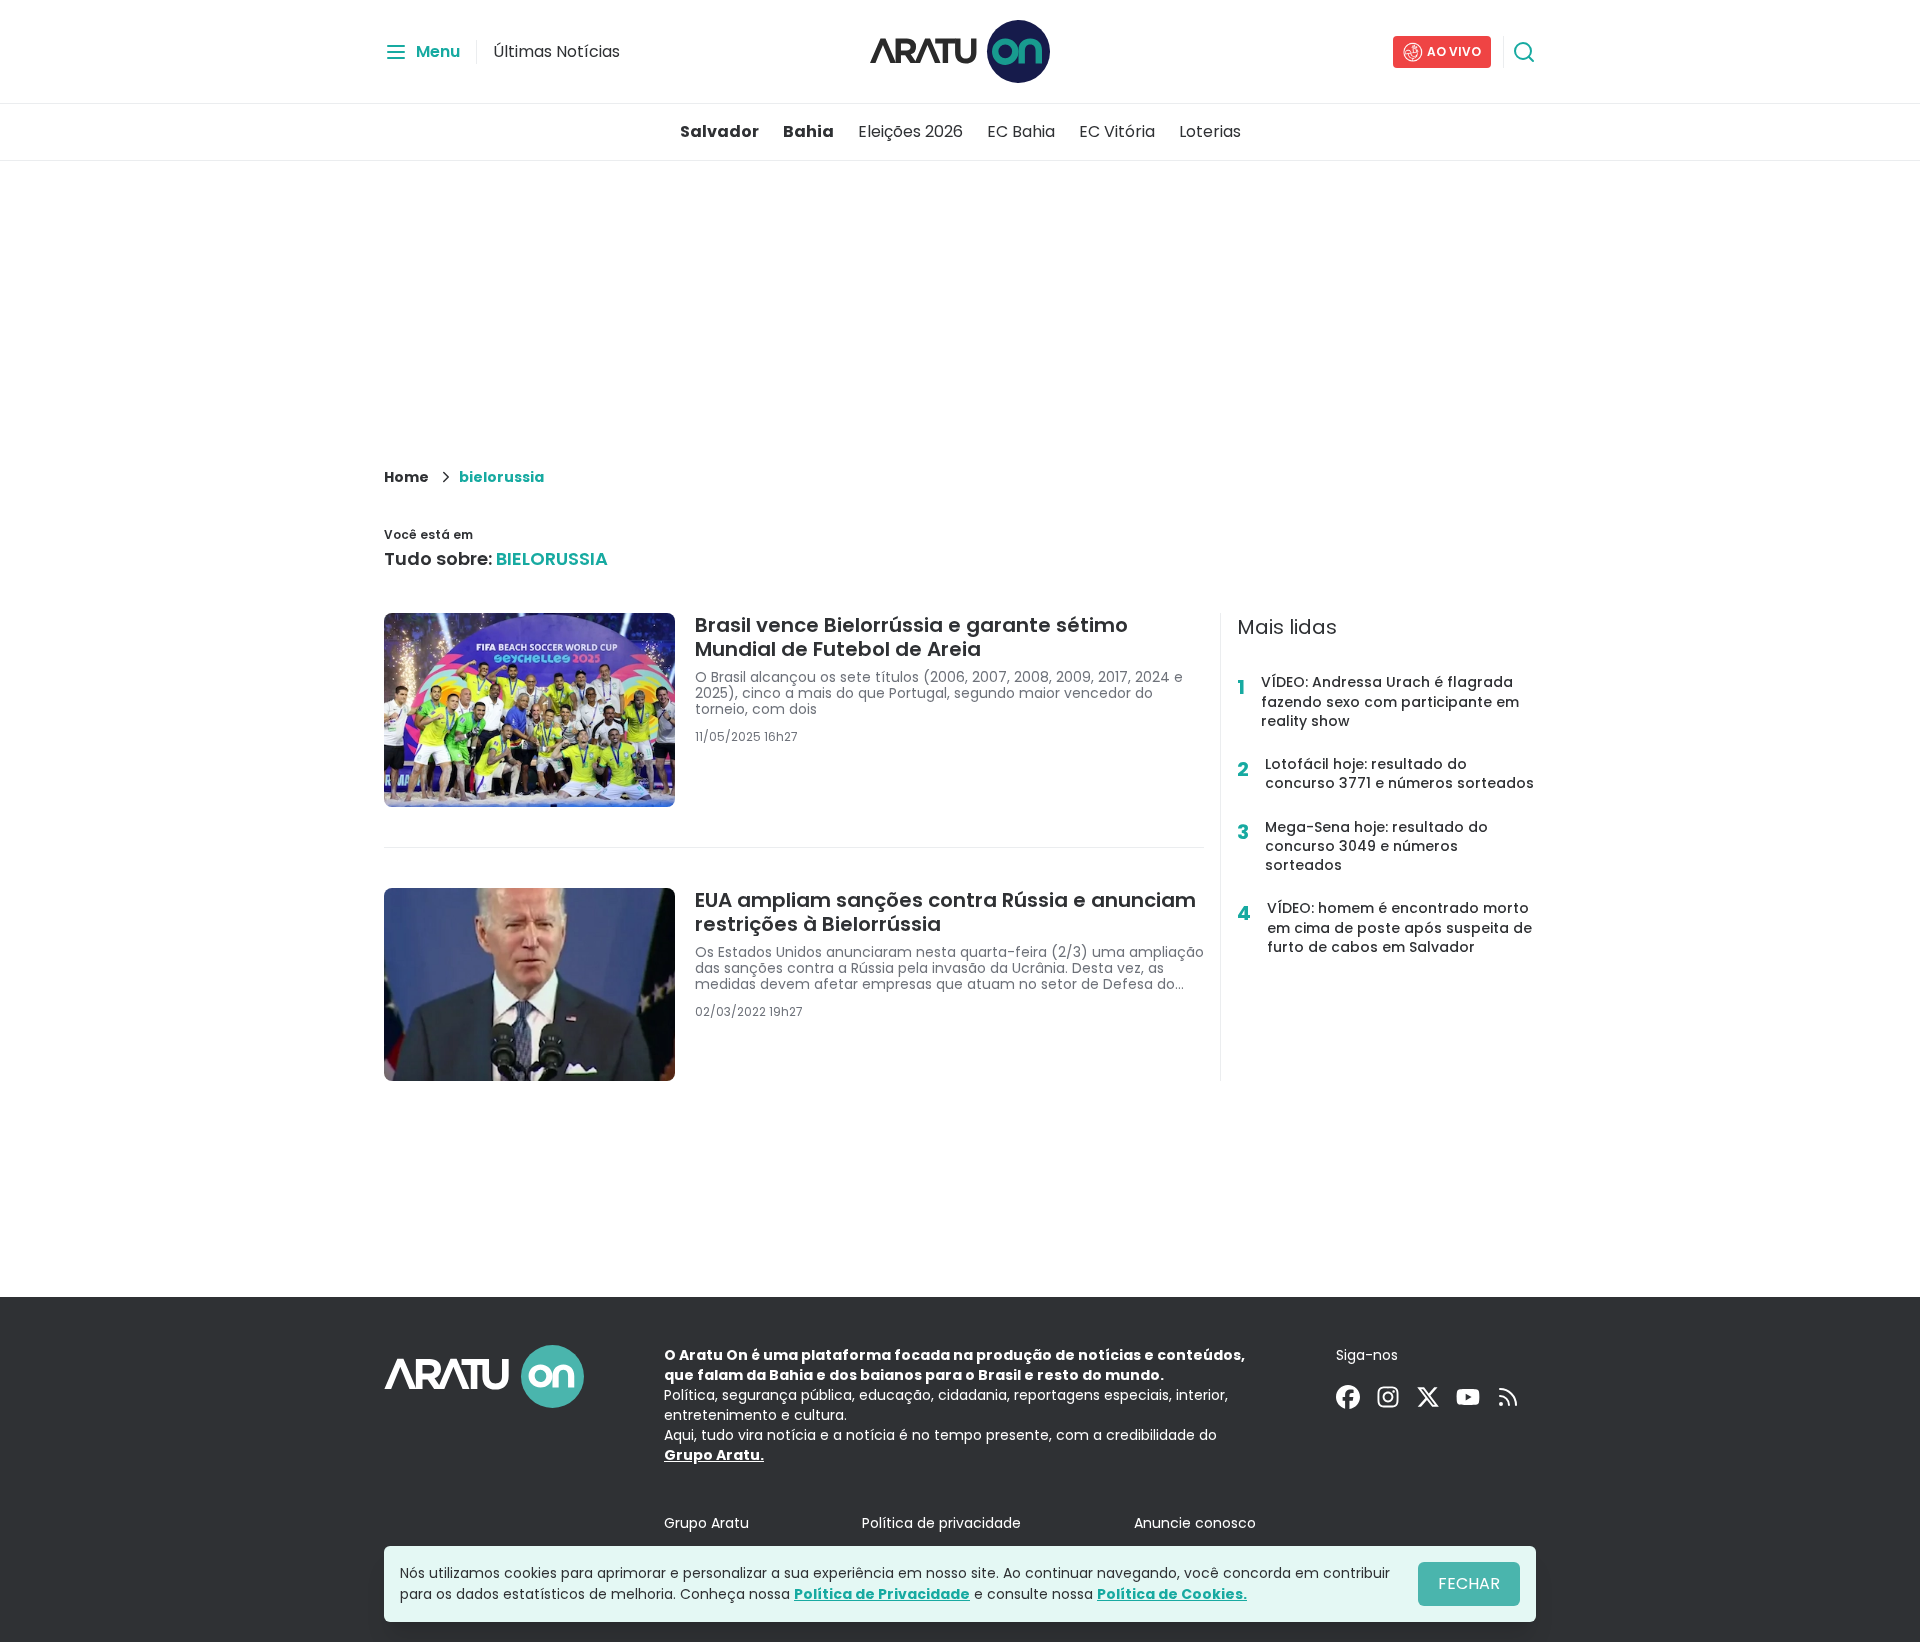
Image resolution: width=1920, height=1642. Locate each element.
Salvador (719, 131)
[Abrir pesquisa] (1524, 52)
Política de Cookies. (1172, 1594)
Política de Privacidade (882, 1594)
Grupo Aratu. (714, 1455)
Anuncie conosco (1195, 1523)
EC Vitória (1117, 131)
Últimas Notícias (556, 51)
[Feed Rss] (1508, 1397)
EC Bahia (1021, 131)
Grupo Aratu (706, 1523)
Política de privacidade (941, 1523)
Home (406, 477)
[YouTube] (1468, 1397)
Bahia (808, 131)
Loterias (1210, 131)
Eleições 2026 (910, 131)
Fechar (1469, 1583)
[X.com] (1428, 1397)
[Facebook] (1348, 1397)
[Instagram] (1388, 1397)
